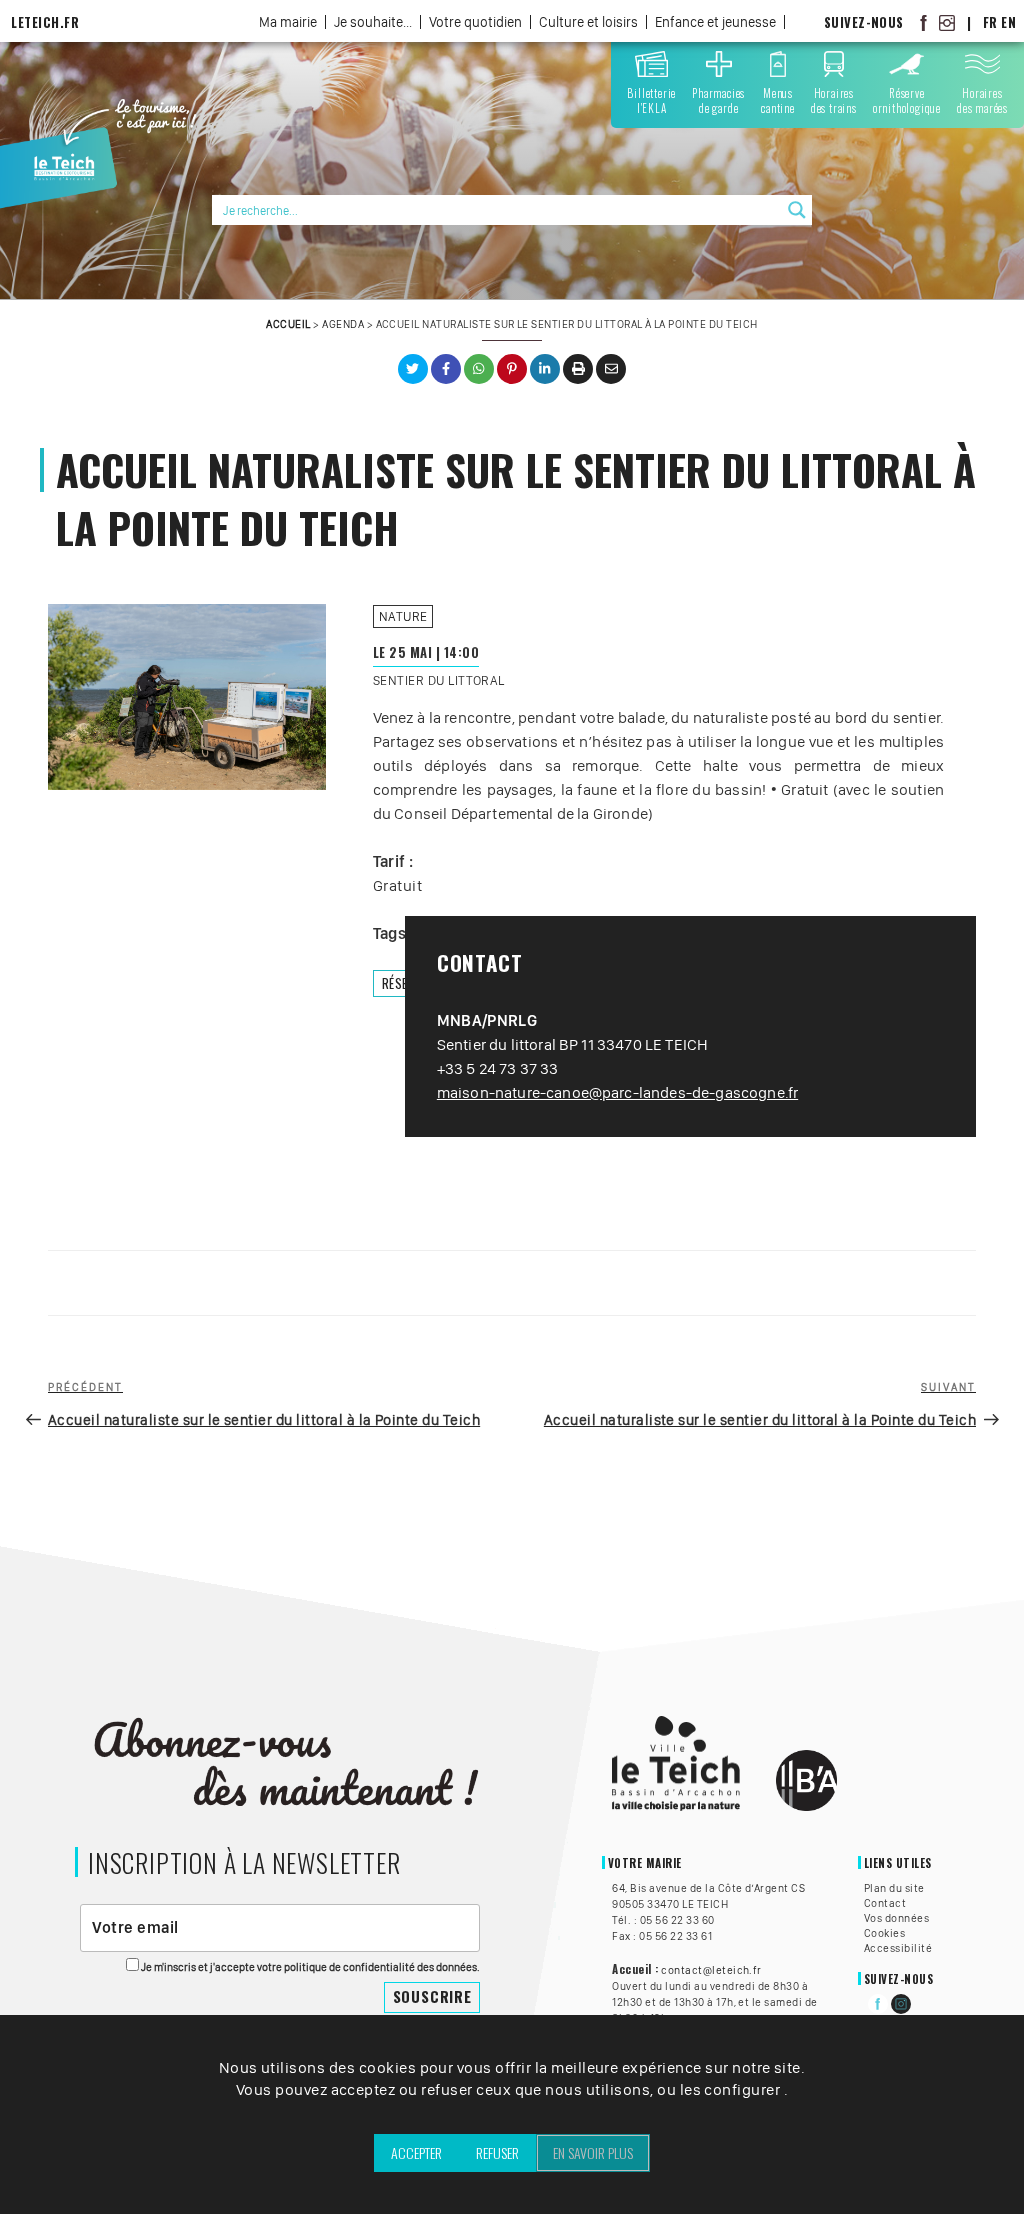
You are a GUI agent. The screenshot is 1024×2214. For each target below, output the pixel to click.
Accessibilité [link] (898, 1948)
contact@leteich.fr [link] (711, 1970)
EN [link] (1008, 22)
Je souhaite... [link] (373, 22)
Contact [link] (885, 1903)
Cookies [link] (884, 1933)
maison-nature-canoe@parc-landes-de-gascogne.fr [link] (617, 1092)
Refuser (497, 2152)
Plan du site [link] (894, 1888)
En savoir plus (593, 2152)
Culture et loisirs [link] (588, 22)
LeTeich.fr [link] (45, 22)
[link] (924, 22)
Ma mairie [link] (288, 22)
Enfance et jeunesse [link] (715, 22)
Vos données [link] (896, 1918)
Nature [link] (403, 616)
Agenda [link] (343, 324)
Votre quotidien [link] (475, 22)
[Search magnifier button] (797, 210)
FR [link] (990, 22)
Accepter (416, 2152)
